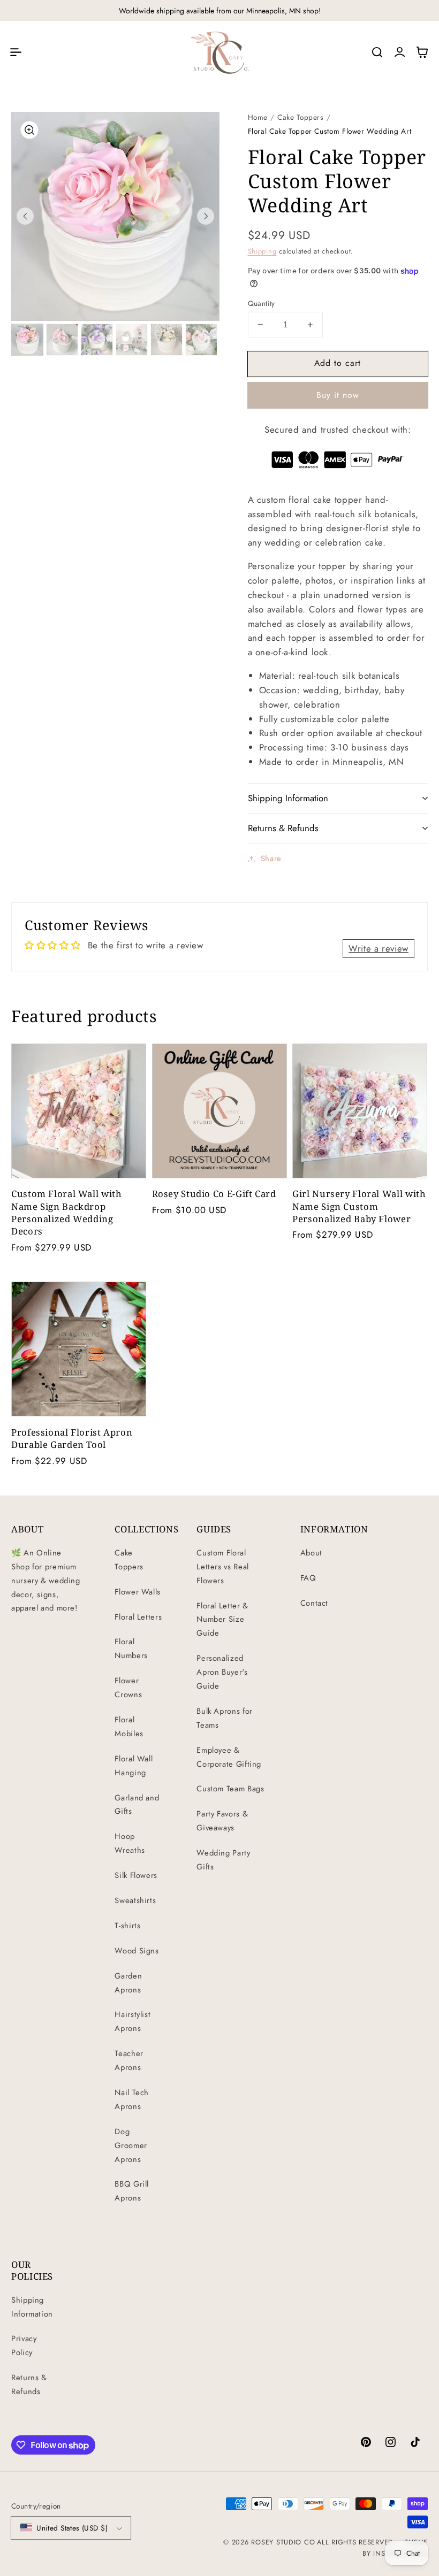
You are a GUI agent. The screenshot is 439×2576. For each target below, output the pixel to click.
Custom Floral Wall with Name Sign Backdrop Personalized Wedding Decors (67, 1212)
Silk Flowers (136, 1875)
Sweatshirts (135, 1900)
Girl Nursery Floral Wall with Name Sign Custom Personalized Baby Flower (359, 1206)
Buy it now (338, 395)
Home (258, 117)
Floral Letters (138, 1617)
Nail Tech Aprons (132, 2099)
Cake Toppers (301, 117)
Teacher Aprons (129, 2060)
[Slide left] (25, 216)
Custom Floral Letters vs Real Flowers (222, 1567)
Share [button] (271, 858)
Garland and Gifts (137, 1805)
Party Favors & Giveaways (222, 1821)
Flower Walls (138, 1592)
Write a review (379, 948)
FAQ (308, 1578)
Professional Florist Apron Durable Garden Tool (72, 1438)
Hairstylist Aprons (133, 2021)
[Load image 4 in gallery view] (132, 340)
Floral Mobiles (129, 1727)
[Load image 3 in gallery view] (97, 340)
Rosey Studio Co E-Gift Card (214, 1194)
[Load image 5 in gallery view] (166, 340)
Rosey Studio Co (283, 2542)
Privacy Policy (24, 2345)
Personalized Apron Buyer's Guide (222, 1672)
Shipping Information (32, 2307)
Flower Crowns (128, 1688)
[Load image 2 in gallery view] (62, 340)
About (311, 1553)
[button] (16, 52)
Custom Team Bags (230, 1789)
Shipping (262, 251)
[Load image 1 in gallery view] (27, 340)
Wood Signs (137, 1951)
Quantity (262, 303)
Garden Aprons (128, 1983)
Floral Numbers (131, 1649)
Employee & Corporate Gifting (229, 1757)
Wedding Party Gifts (223, 1860)
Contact (314, 1603)
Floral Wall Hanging (134, 1766)
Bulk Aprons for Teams (224, 1718)
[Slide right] (206, 216)
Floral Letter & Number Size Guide (222, 1620)
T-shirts (127, 1926)
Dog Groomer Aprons (131, 2145)
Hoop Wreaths (130, 1843)
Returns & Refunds (29, 2385)
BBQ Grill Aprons (132, 2191)
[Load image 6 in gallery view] (201, 340)
